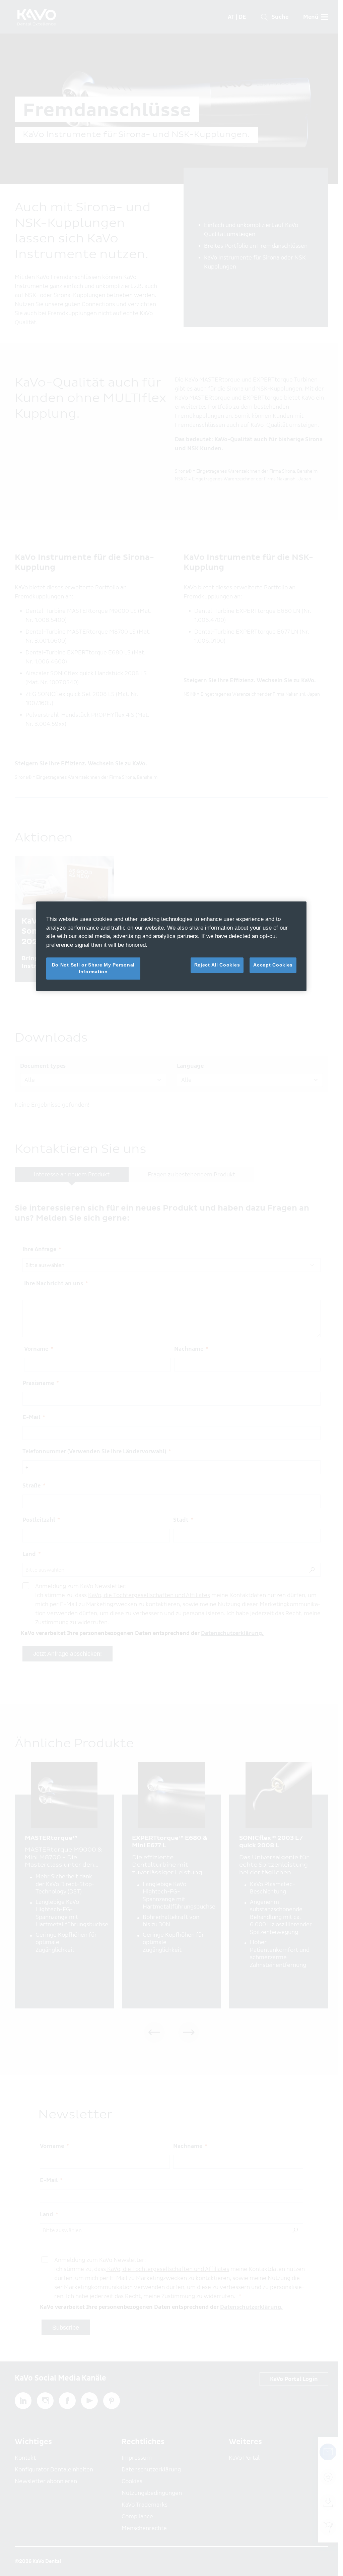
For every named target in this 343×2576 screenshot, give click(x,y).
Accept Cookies (273, 965)
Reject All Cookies (217, 965)
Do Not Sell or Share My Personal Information (93, 968)
